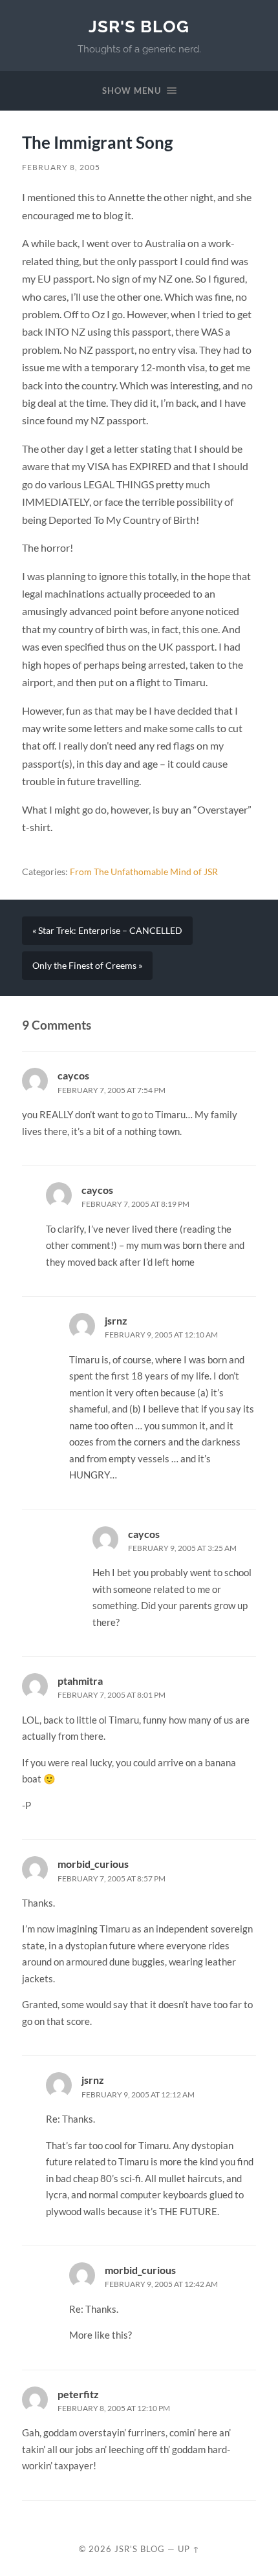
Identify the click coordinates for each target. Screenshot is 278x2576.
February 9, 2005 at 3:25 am (182, 1548)
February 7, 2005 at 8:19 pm (135, 1204)
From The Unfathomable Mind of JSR (144, 872)
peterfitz (78, 2394)
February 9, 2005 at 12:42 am (161, 2284)
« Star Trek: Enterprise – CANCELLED (107, 931)
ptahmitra (80, 1681)
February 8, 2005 (61, 167)
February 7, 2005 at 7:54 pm (112, 1090)
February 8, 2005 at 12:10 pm (114, 2408)
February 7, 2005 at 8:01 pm (112, 1695)
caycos (73, 1075)
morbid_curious (93, 1864)
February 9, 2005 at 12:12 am (138, 2094)
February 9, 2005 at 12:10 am (161, 1335)
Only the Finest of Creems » (87, 966)
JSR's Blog (139, 26)
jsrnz (116, 1320)
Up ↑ (189, 2549)
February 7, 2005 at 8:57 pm (112, 1878)
